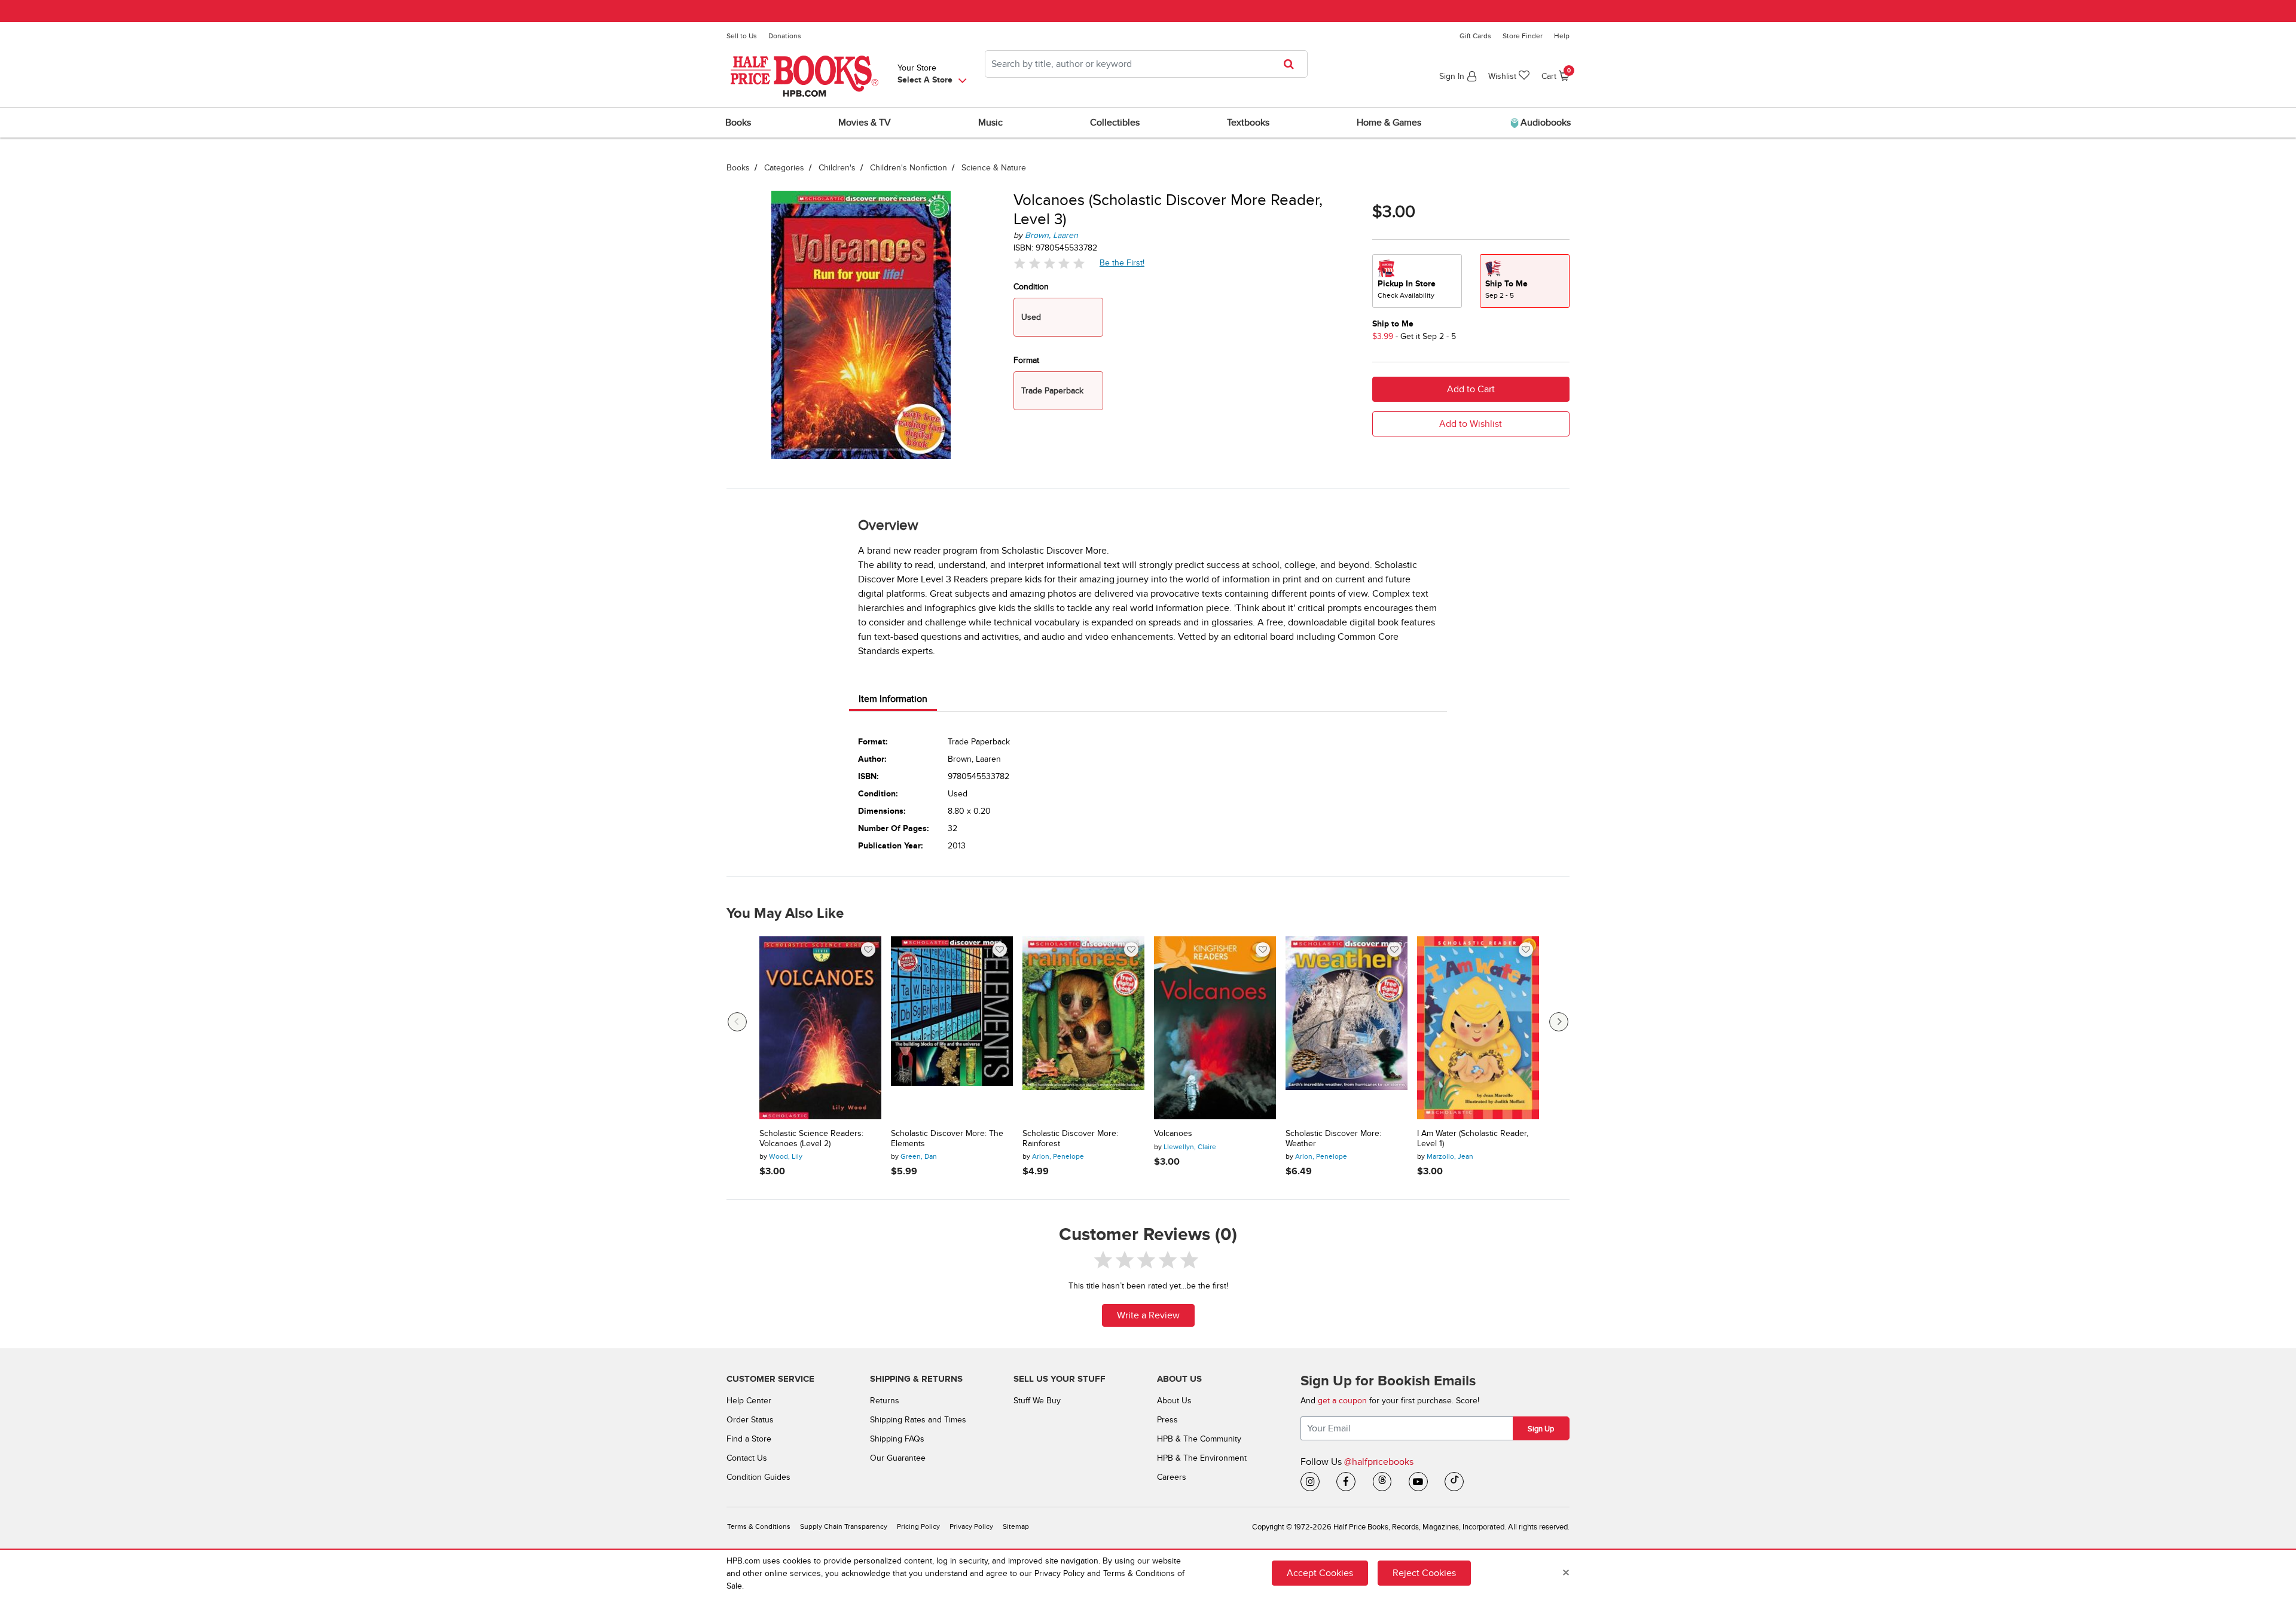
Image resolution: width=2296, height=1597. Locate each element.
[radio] (1417, 281)
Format (1026, 360)
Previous (737, 1022)
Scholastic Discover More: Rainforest (1070, 1139)
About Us (1174, 1401)
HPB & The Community (1199, 1439)
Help (1562, 36)
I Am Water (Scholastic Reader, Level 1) (1473, 1139)
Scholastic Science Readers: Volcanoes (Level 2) (811, 1139)
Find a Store (749, 1439)
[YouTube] (1418, 1482)
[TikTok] (1454, 1482)
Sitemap (1016, 1527)
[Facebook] (1346, 1482)
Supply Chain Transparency (844, 1527)
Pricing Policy (918, 1527)
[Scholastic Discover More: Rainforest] (1083, 1028)
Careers (1172, 1477)
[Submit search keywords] (1292, 64)
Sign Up (1541, 1429)
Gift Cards (1475, 36)
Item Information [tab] (893, 699)
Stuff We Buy (1037, 1401)
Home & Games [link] (1389, 123)
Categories (784, 168)
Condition (1031, 287)
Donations (785, 36)
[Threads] (1382, 1482)
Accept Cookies (1320, 1573)
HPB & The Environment (1202, 1458)
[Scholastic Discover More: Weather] (1347, 1028)
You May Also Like (785, 914)
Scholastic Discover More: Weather (1333, 1139)
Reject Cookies (1424, 1573)
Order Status (750, 1420)
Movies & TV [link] (865, 123)
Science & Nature (994, 168)
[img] (1049, 263)
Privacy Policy (971, 1527)
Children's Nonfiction (909, 168)
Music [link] (990, 123)
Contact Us (747, 1458)
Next (1559, 1022)
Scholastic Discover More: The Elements (947, 1139)
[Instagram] (1310, 1482)
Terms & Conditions (759, 1527)
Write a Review (1148, 1315)
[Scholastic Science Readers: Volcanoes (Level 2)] (820, 1028)
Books (738, 168)
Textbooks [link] (1248, 123)
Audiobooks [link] (1544, 123)
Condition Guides (758, 1477)
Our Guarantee (898, 1458)
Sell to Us (742, 36)
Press (1167, 1420)
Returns (885, 1401)
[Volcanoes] (1215, 1028)
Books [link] (738, 123)
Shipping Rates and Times (918, 1420)
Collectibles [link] (1115, 123)
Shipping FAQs (897, 1439)
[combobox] (1146, 64)
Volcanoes (1173, 1134)
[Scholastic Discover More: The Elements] (952, 1028)
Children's (837, 168)
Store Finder (1523, 36)
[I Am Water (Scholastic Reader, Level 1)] (1478, 1028)
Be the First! (1122, 262)
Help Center (749, 1401)
